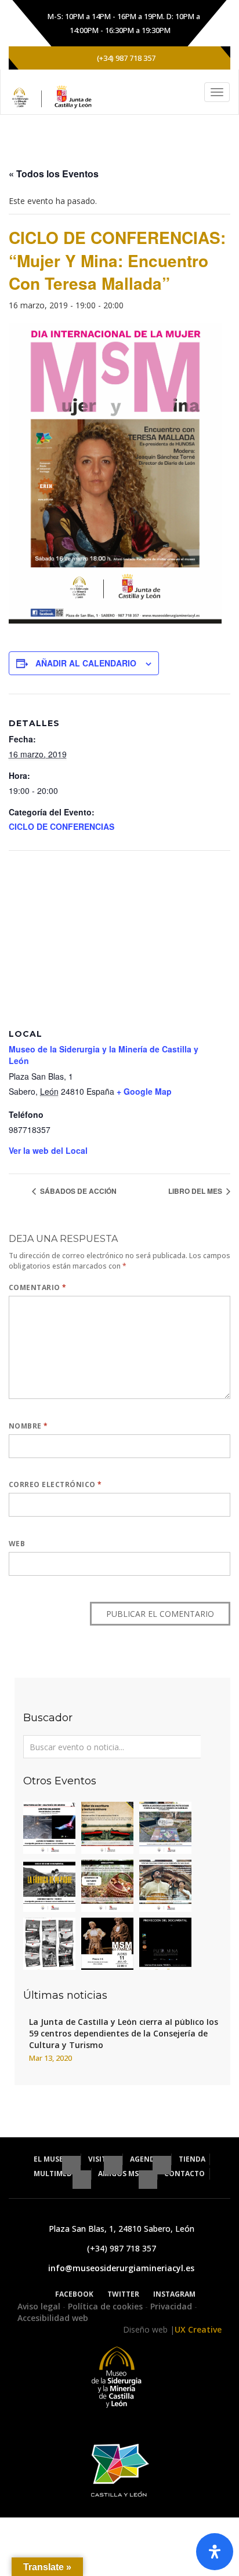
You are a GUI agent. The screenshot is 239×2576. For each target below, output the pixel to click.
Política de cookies (106, 2306)
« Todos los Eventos (54, 174)
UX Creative (198, 2329)
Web (17, 1544)
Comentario (38, 1287)
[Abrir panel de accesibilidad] (215, 2552)
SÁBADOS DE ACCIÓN (77, 1191)
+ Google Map (144, 1091)
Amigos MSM (122, 2174)
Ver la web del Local (48, 1150)
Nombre (28, 1426)
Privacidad (172, 2306)
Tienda (192, 2159)
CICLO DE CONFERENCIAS (61, 826)
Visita (100, 2159)
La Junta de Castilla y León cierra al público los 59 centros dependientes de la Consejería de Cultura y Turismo (124, 2033)
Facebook (74, 2294)
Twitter (123, 2294)
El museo (52, 2159)
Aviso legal (40, 2306)
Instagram (174, 2294)
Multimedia (57, 2174)
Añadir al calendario (86, 663)
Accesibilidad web (53, 2318)
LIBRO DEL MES (196, 1191)
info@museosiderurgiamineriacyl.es (121, 2268)
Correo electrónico (55, 1484)
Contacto (184, 2174)
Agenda (146, 2159)
